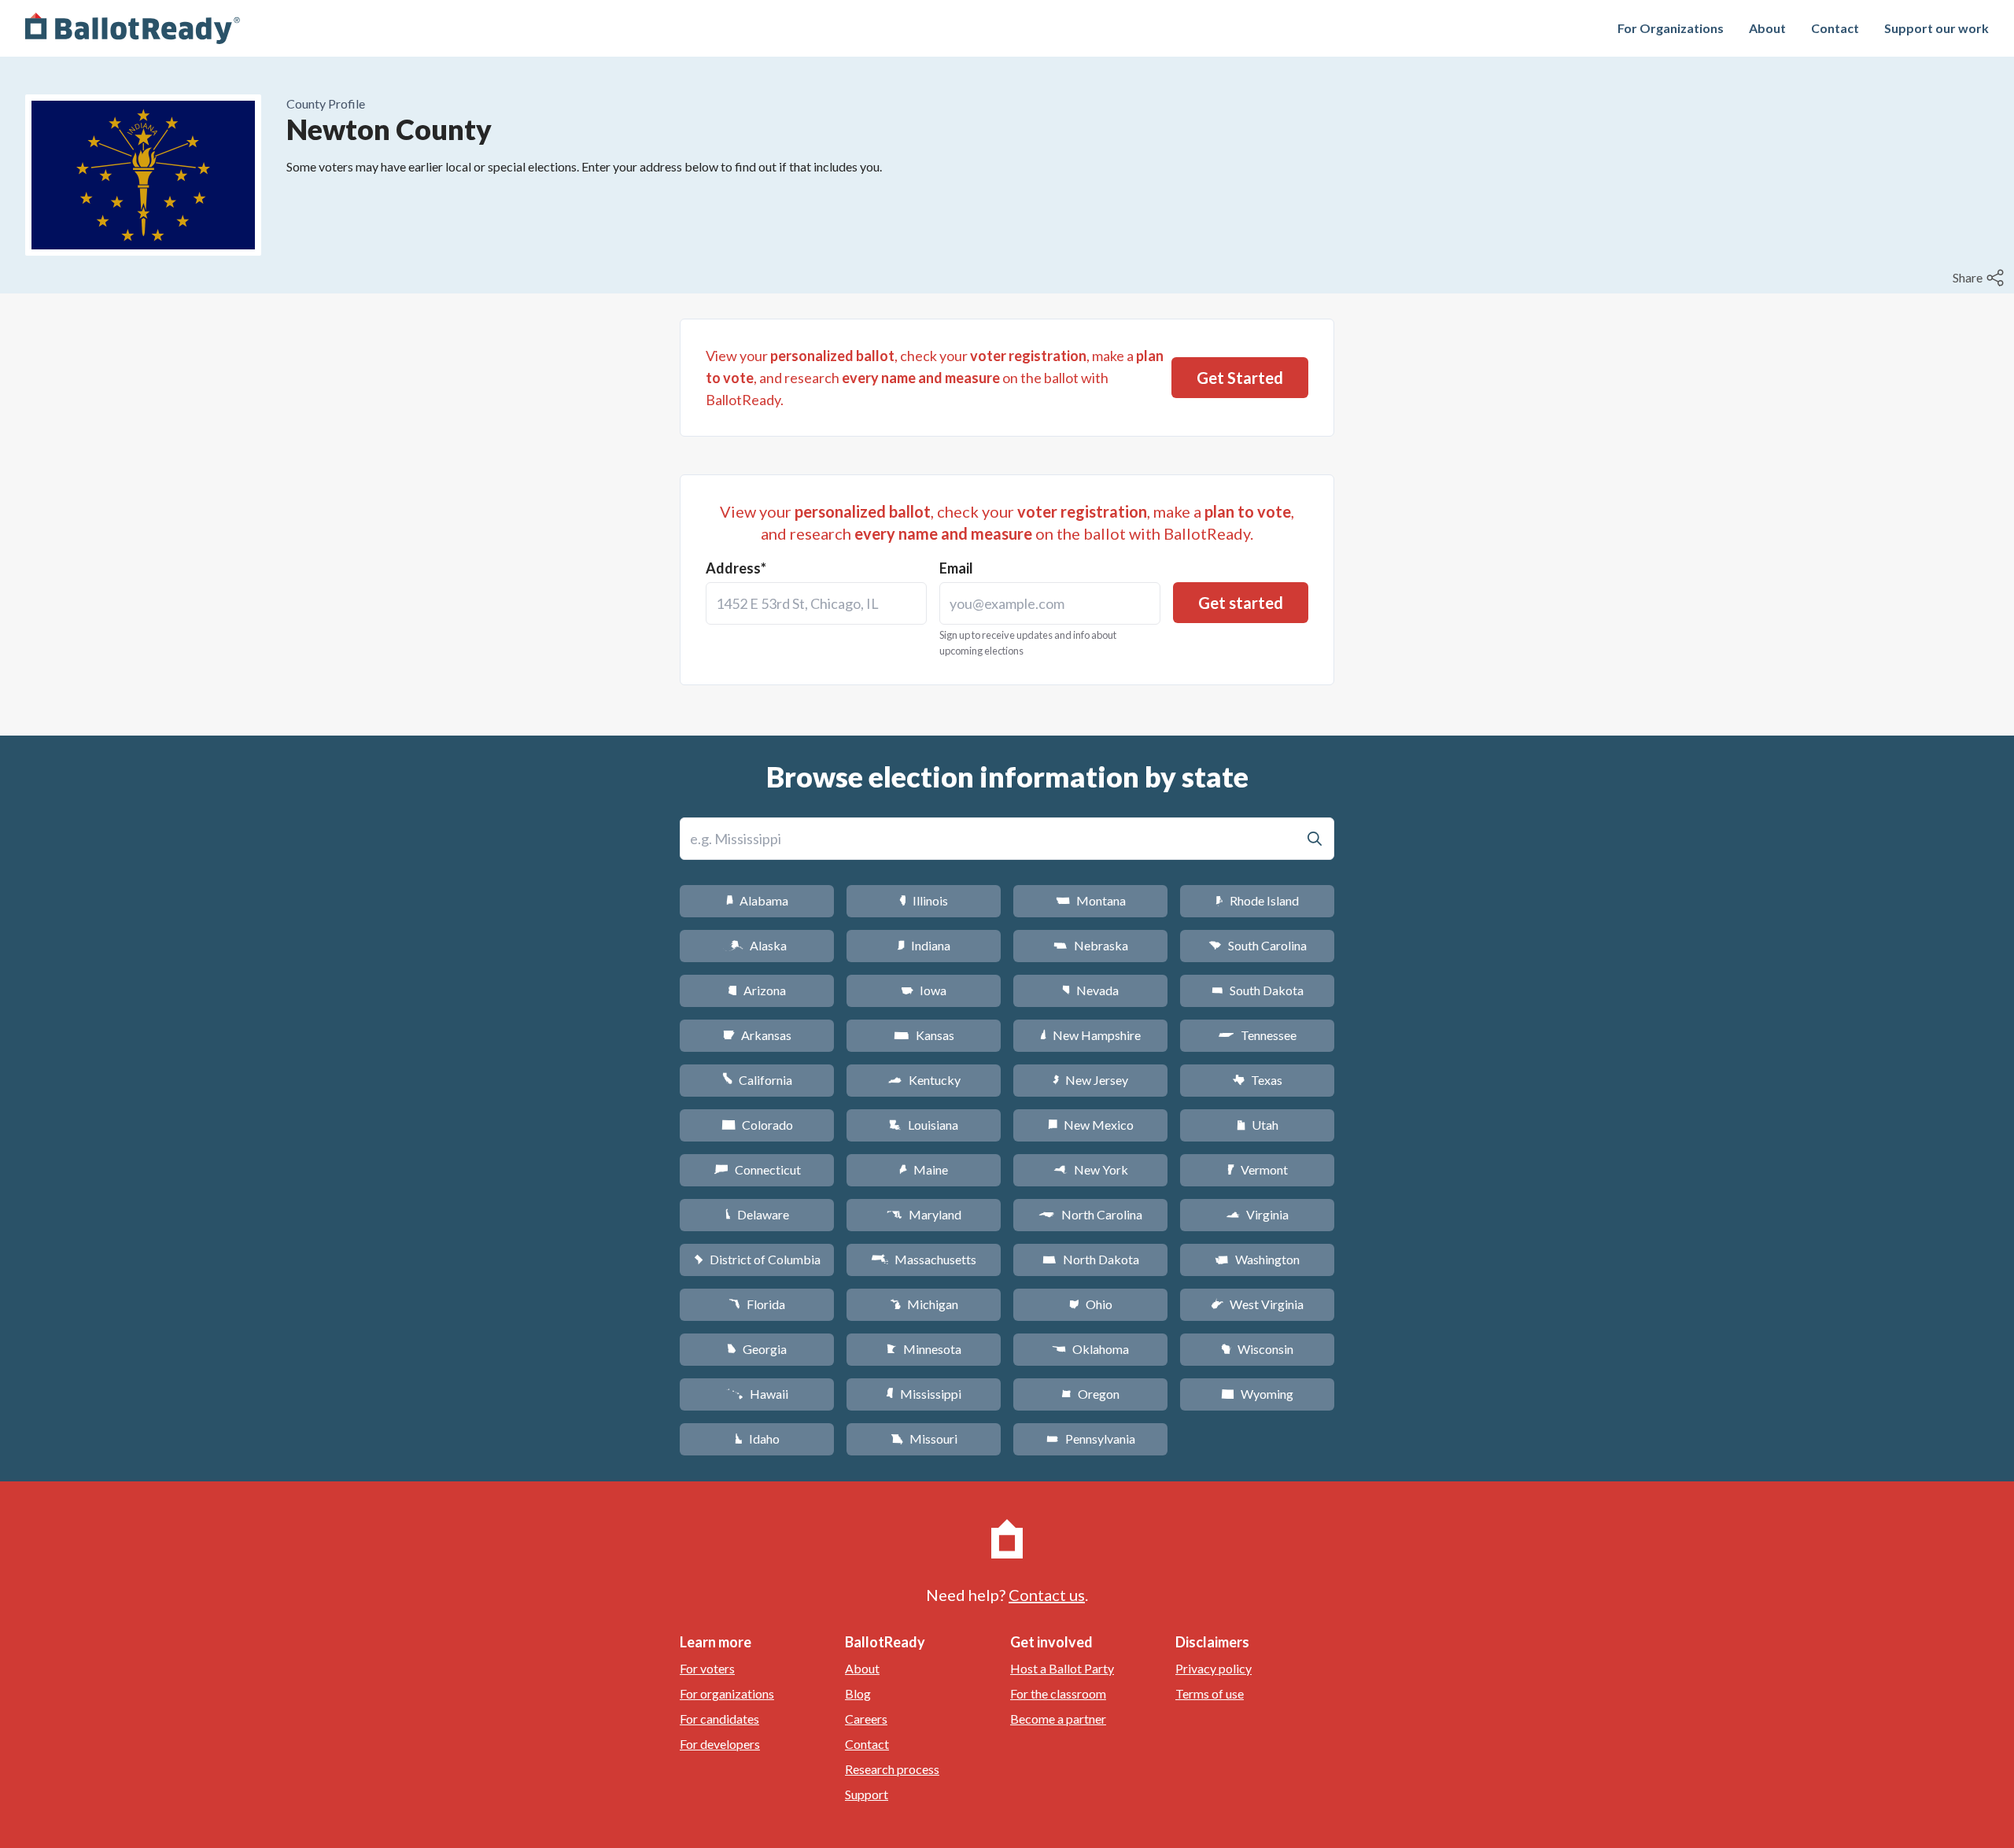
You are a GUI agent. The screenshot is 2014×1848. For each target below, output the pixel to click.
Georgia (757, 1349)
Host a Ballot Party (1062, 1668)
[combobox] (816, 603)
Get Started (1240, 378)
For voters (707, 1668)
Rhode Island (1257, 900)
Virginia (1257, 1214)
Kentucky (924, 1080)
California (757, 1080)
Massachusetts (924, 1259)
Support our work (1937, 28)
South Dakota (1258, 990)
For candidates (719, 1719)
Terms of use (1210, 1693)
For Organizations (1671, 28)
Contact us (1047, 1595)
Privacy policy (1214, 1668)
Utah (1258, 1125)
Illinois (924, 900)
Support (867, 1794)
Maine (924, 1169)
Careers (866, 1719)
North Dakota (1091, 1259)
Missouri (924, 1439)
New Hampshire (1090, 1035)
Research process (892, 1769)
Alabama (757, 900)
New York (1091, 1169)
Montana (1091, 900)
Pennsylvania (1091, 1439)
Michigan (924, 1304)
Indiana (924, 945)
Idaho (757, 1439)
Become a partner (1058, 1719)
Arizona (757, 990)
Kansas (924, 1035)
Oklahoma (1090, 1349)
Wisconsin (1257, 1349)
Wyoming (1257, 1394)
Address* (736, 568)
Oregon (1090, 1394)
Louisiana (924, 1125)
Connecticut (757, 1169)
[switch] (1980, 278)
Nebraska (1091, 945)
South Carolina (1258, 945)
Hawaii (757, 1394)
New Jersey (1090, 1080)
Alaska (757, 945)
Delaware (757, 1214)
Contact (1835, 28)
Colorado (757, 1125)
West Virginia (1257, 1304)
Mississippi (924, 1394)
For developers (720, 1744)
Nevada (1090, 990)
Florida (757, 1304)
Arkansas (757, 1035)
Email (956, 568)
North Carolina (1090, 1214)
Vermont (1258, 1169)
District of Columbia (757, 1259)
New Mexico (1091, 1125)
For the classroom (1058, 1693)
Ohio (1091, 1304)
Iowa (924, 990)
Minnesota (924, 1349)
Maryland (924, 1214)
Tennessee (1257, 1035)
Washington (1257, 1259)
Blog (858, 1693)
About (1767, 28)
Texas (1257, 1080)
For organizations (727, 1693)
